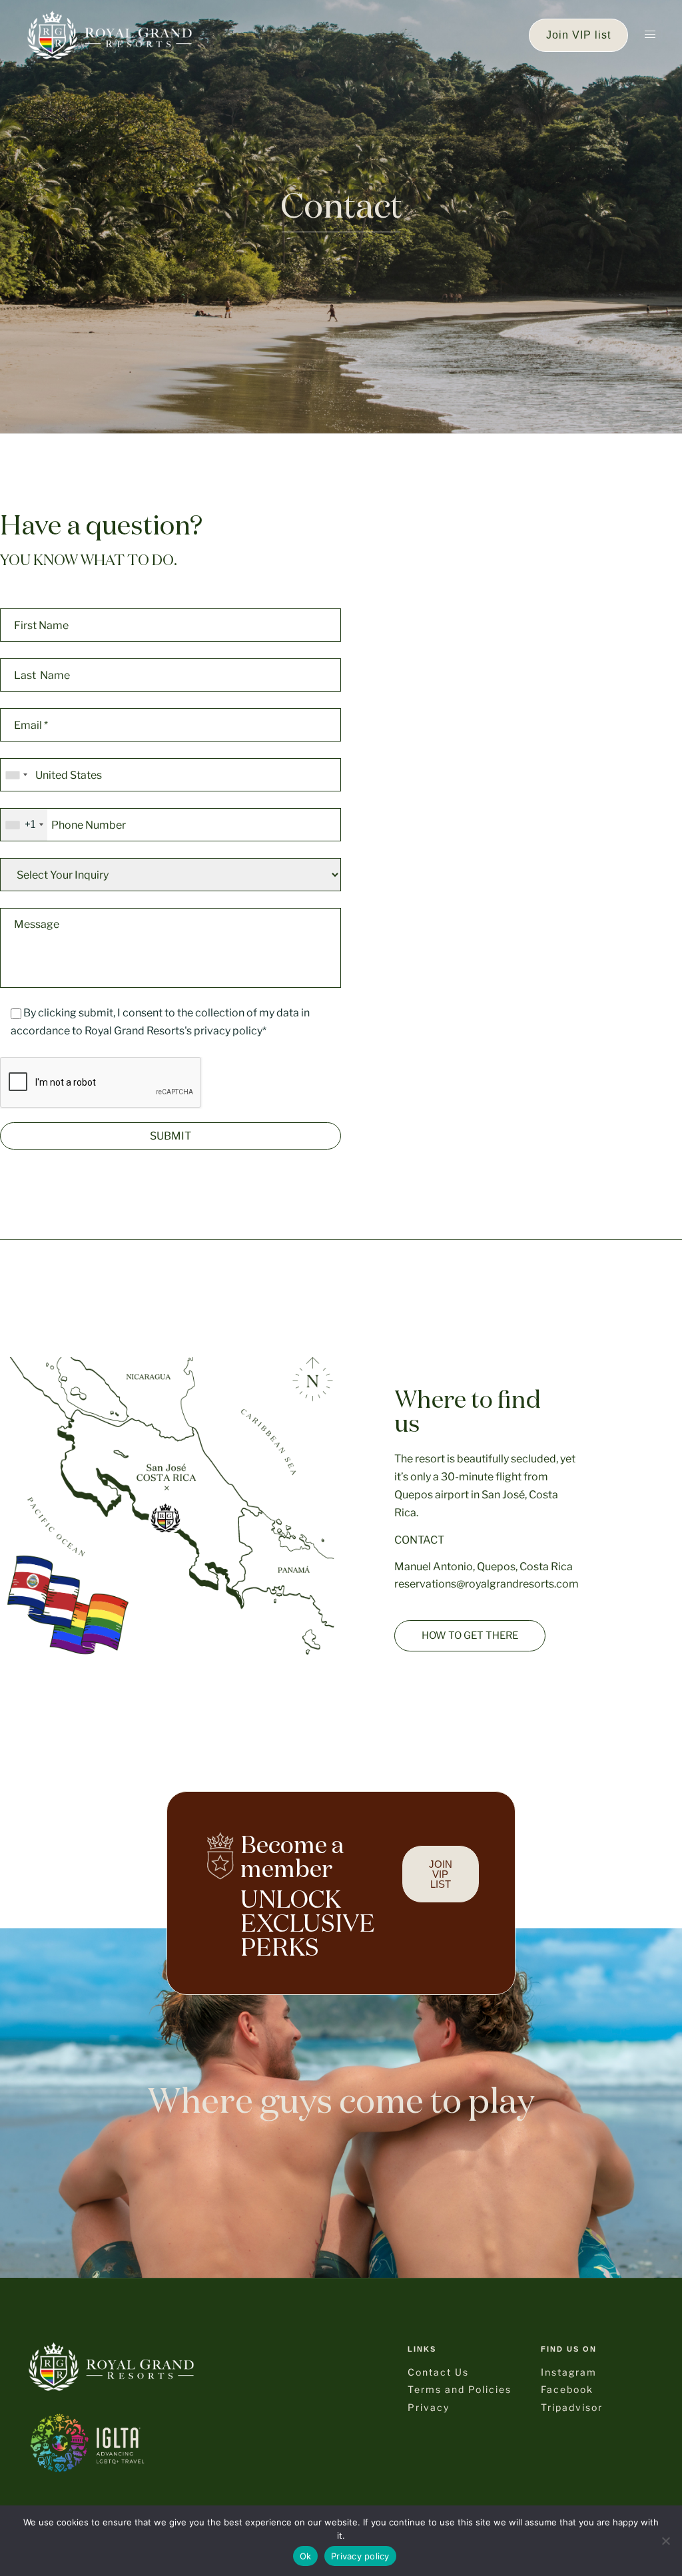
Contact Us (438, 2372)
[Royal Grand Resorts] (110, 34)
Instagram (569, 2372)
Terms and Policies (460, 2389)
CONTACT (419, 1540)
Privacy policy (360, 2556)
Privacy (429, 2407)
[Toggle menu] (650, 35)
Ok (306, 2556)
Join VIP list (578, 35)
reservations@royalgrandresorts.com (487, 1584)
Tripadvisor (572, 2407)
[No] (665, 2541)
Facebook (567, 2389)
